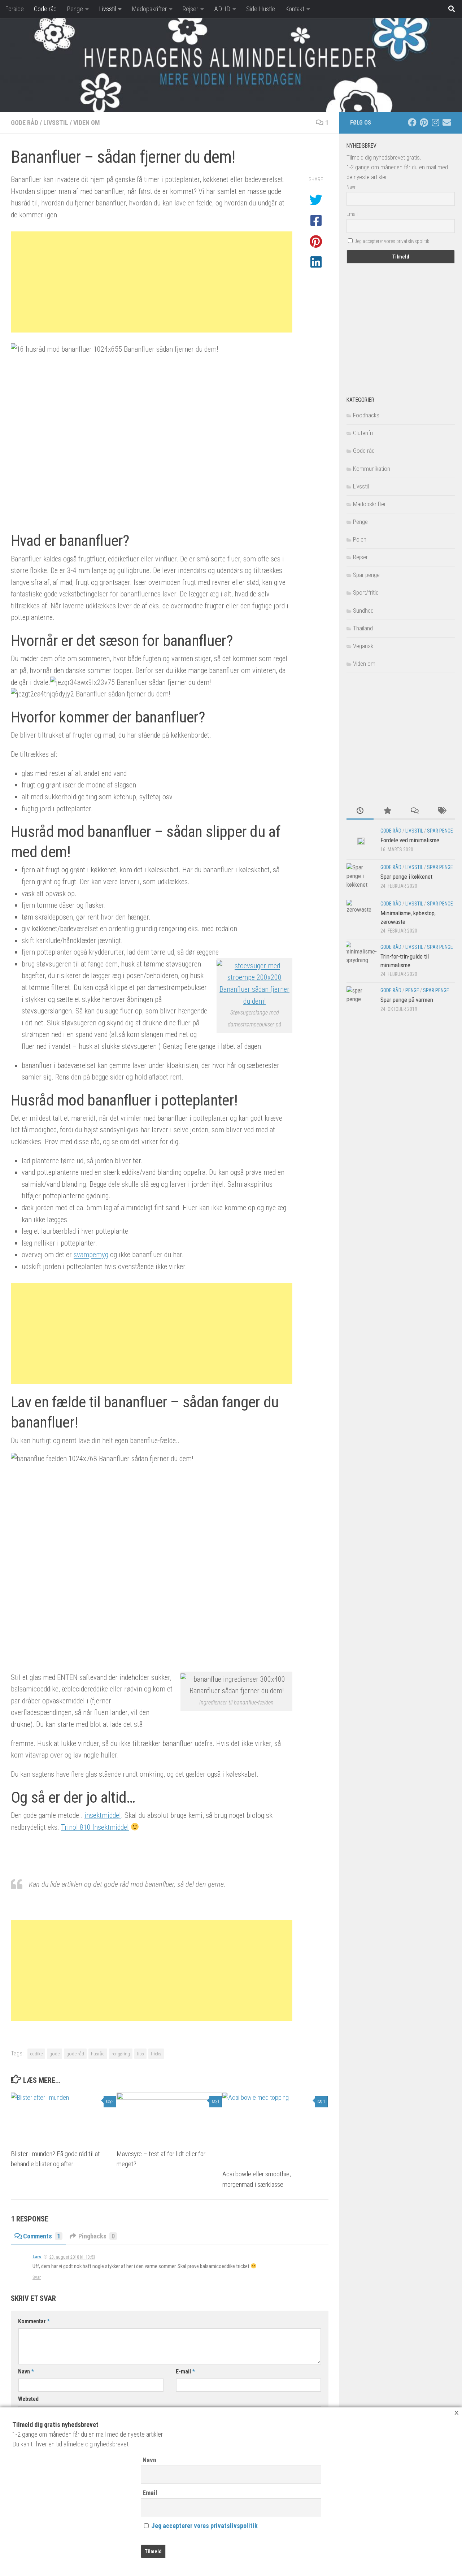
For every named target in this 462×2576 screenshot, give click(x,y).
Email (150, 2493)
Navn (149, 2460)
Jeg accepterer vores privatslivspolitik (204, 2526)
